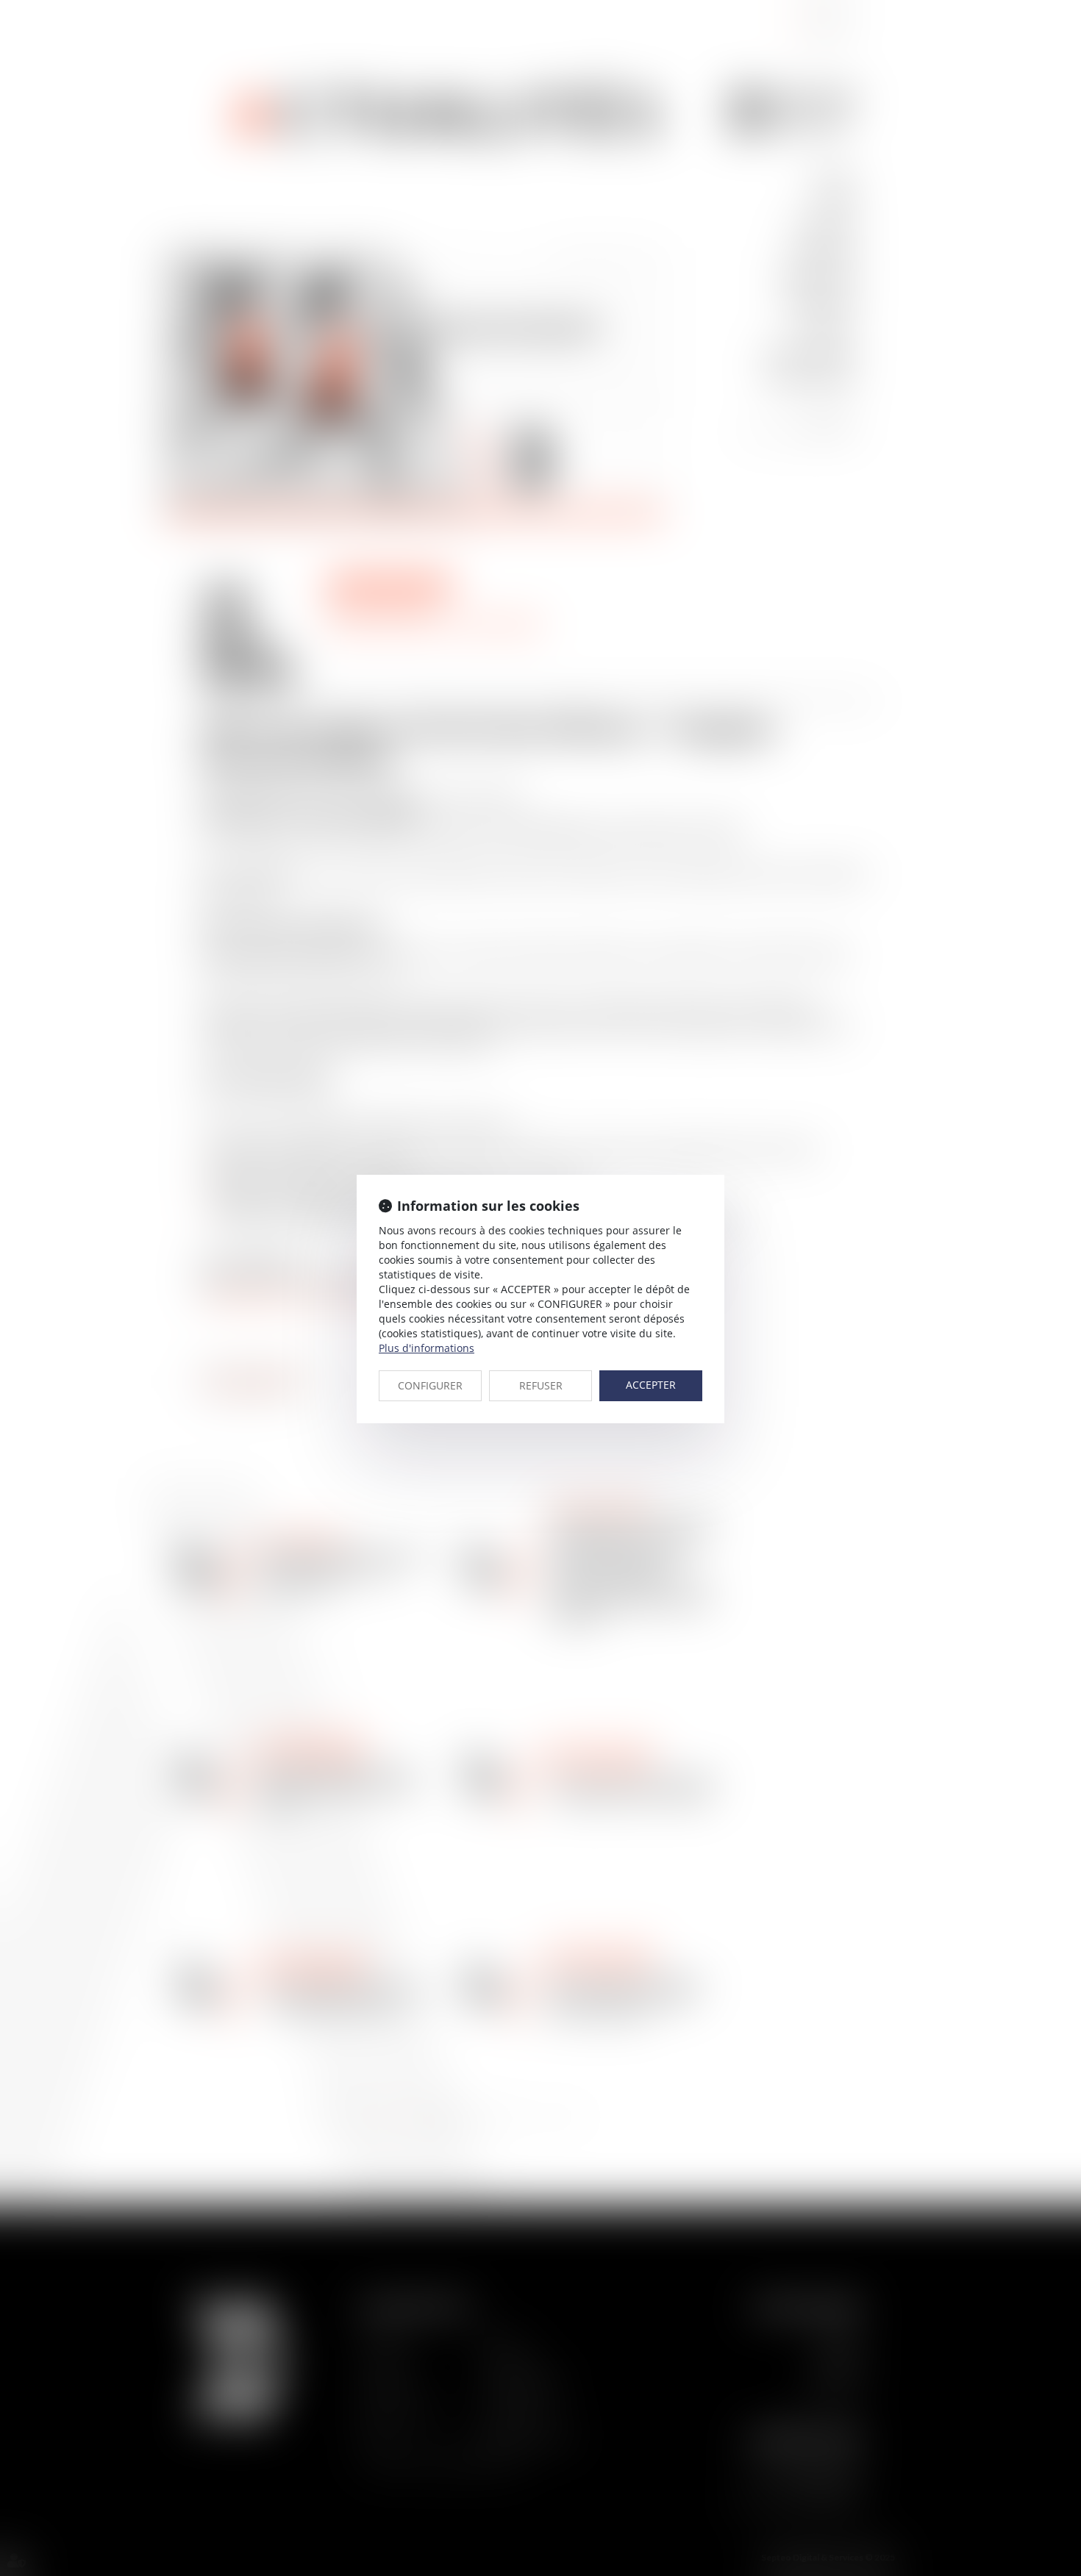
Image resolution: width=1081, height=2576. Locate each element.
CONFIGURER (430, 1385)
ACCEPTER (651, 1385)
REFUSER (541, 1385)
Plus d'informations (427, 1348)
